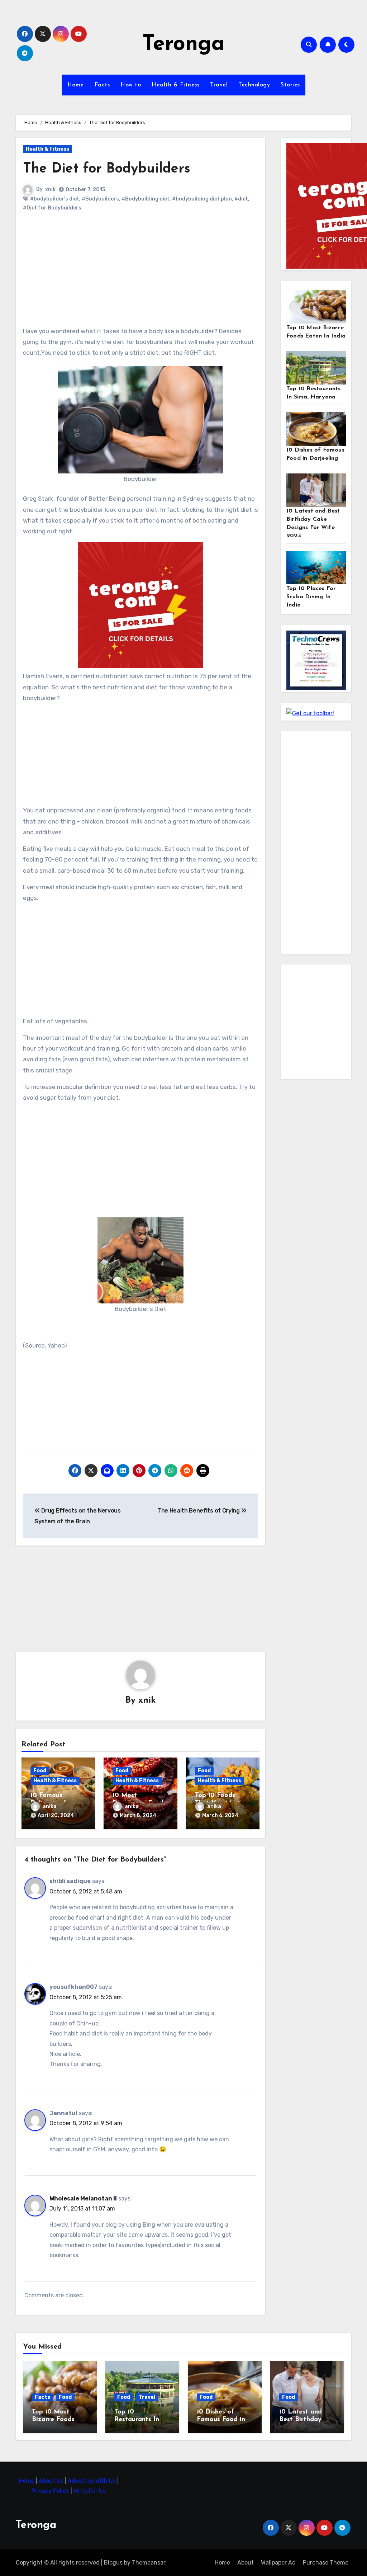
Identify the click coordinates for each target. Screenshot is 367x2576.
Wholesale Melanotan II (83, 2198)
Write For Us (90, 2491)
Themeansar (149, 2563)
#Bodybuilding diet (146, 199)
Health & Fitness (175, 85)
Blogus (113, 2563)
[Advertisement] (142, 275)
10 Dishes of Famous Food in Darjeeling (221, 2420)
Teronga (183, 44)
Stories (290, 85)
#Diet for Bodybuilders (52, 208)
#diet (241, 199)
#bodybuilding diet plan (202, 199)
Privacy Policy (51, 2491)
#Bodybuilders (100, 199)
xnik (50, 190)
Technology (254, 85)
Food (40, 1771)
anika (50, 1806)
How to (131, 85)
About (246, 2563)
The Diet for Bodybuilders (107, 169)
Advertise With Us (92, 2481)
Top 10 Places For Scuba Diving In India (311, 597)
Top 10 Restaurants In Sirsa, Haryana (137, 2420)
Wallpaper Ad (278, 2563)
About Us (52, 2481)
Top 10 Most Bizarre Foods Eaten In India (54, 2420)
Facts (102, 85)
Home (76, 85)
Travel (219, 85)
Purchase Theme (326, 2563)
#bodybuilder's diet (55, 199)
